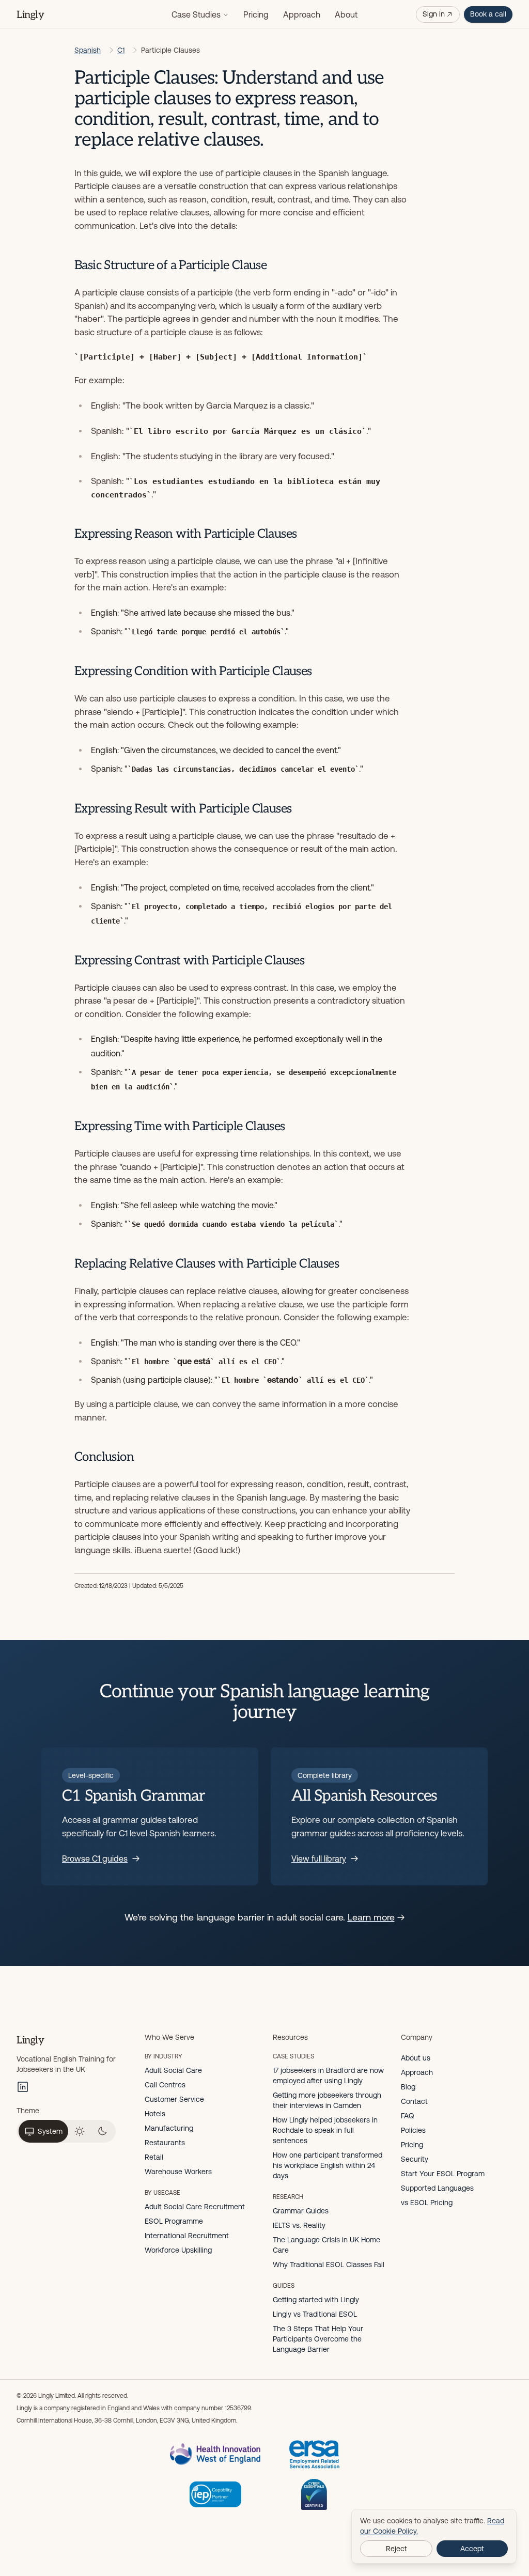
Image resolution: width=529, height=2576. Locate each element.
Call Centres (165, 2085)
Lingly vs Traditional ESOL (315, 2314)
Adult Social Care (173, 2070)
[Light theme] (80, 2131)
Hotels (155, 2114)
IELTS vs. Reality (299, 2225)
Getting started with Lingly (316, 2300)
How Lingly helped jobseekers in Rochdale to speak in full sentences (325, 2130)
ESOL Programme (174, 2221)
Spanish (88, 50)
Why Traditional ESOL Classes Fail (329, 2265)
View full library (319, 1859)
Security (415, 2159)
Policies (413, 2130)
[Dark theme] (102, 2131)
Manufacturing (169, 2128)
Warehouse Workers (178, 2172)
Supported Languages (437, 2188)
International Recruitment (187, 2236)
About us (416, 2058)
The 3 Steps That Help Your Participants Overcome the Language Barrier (318, 2339)
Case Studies (196, 14)
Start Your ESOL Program (443, 2174)
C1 (121, 50)
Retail (154, 2157)
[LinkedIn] (23, 2087)
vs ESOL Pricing (427, 2203)
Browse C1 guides (95, 1859)
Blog (408, 2087)
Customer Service (174, 2099)
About (346, 14)
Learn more (371, 1917)
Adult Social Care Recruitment (195, 2207)
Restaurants (165, 2143)
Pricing (256, 14)
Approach (302, 14)
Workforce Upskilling (178, 2250)
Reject (396, 2549)
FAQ (408, 2116)
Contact (414, 2101)
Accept (472, 2549)
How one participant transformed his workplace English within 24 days (328, 2165)
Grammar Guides (301, 2211)
